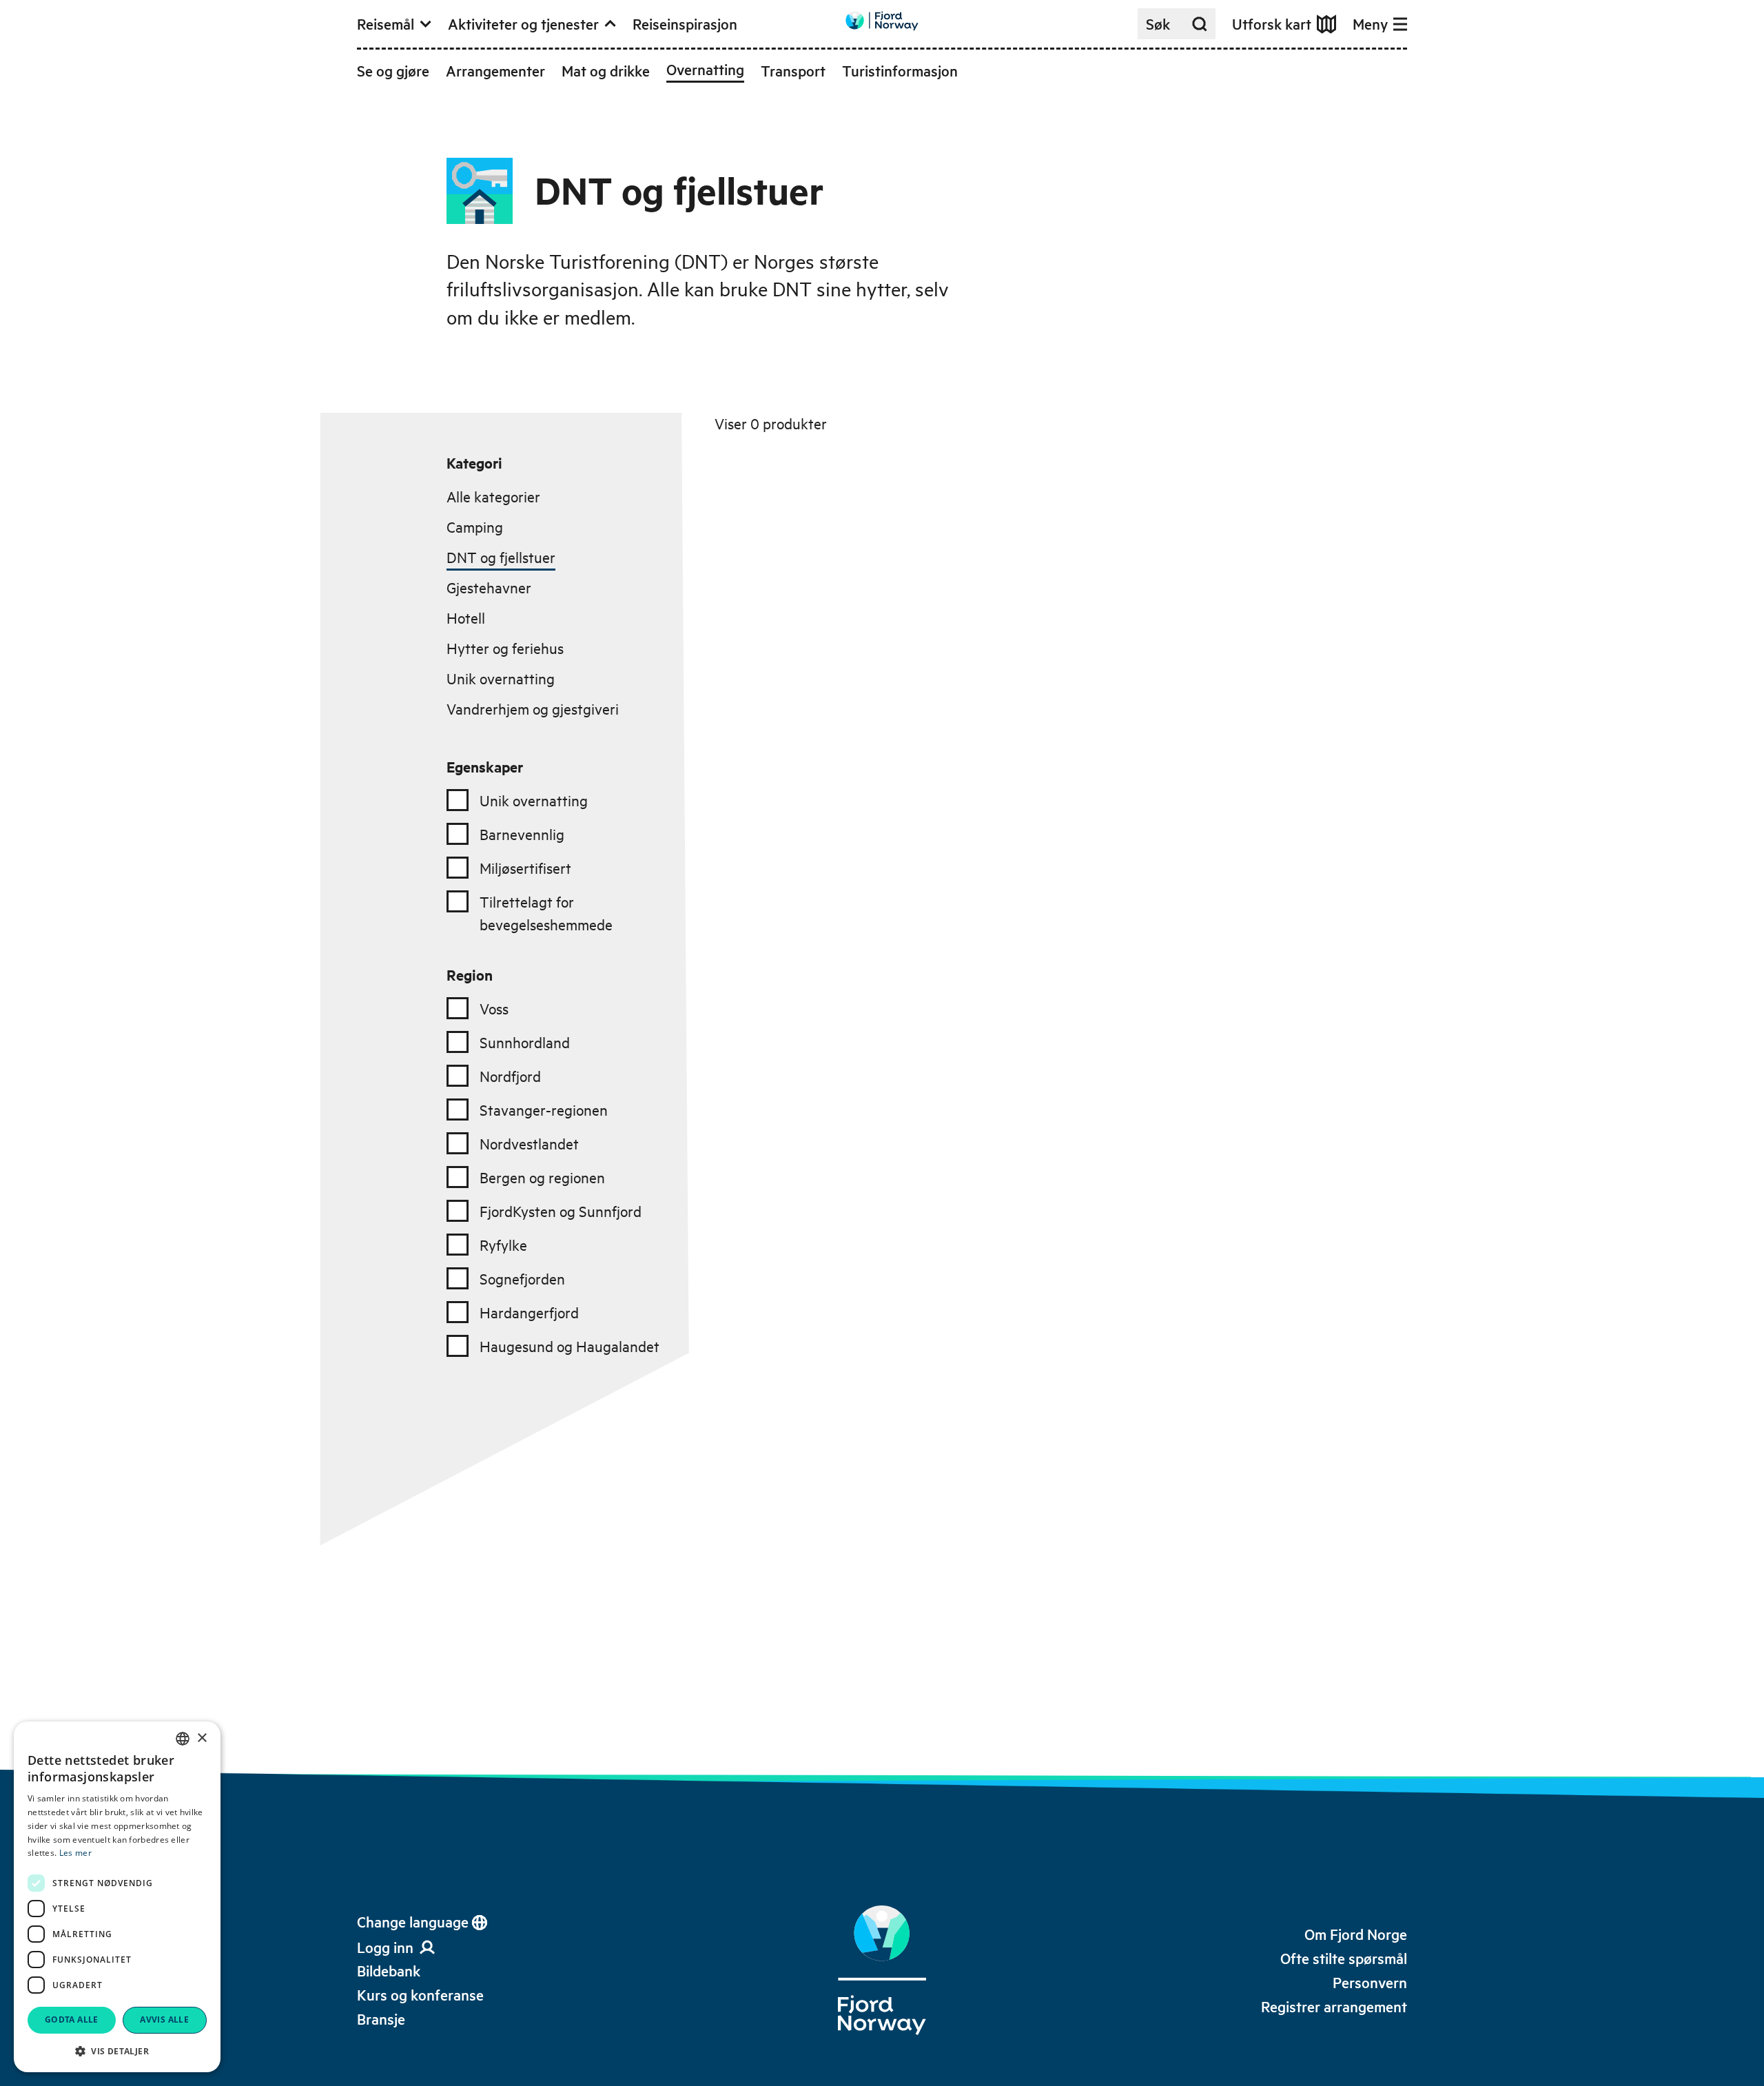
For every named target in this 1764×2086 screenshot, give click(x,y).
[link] (389, 1971)
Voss (494, 1008)
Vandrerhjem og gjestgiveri (533, 708)
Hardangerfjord (529, 1312)
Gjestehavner (489, 587)
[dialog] (117, 1897)
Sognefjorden (522, 1278)
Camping (475, 526)
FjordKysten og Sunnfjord (561, 1211)
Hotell (466, 617)
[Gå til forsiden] (882, 21)
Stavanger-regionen (544, 1110)
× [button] (202, 1738)
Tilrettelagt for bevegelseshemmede (546, 913)
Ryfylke (503, 1245)
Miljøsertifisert (525, 868)
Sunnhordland (525, 1042)
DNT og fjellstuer (501, 557)
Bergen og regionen (542, 1177)
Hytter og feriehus (505, 648)
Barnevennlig (522, 834)
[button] (117, 2051)
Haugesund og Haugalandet (570, 1346)
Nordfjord (510, 1076)
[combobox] (183, 1739)
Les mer (75, 1853)
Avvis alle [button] (164, 2019)
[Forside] (882, 1970)
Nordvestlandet (529, 1143)
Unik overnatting (501, 678)
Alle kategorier (493, 496)
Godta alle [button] (72, 2019)
